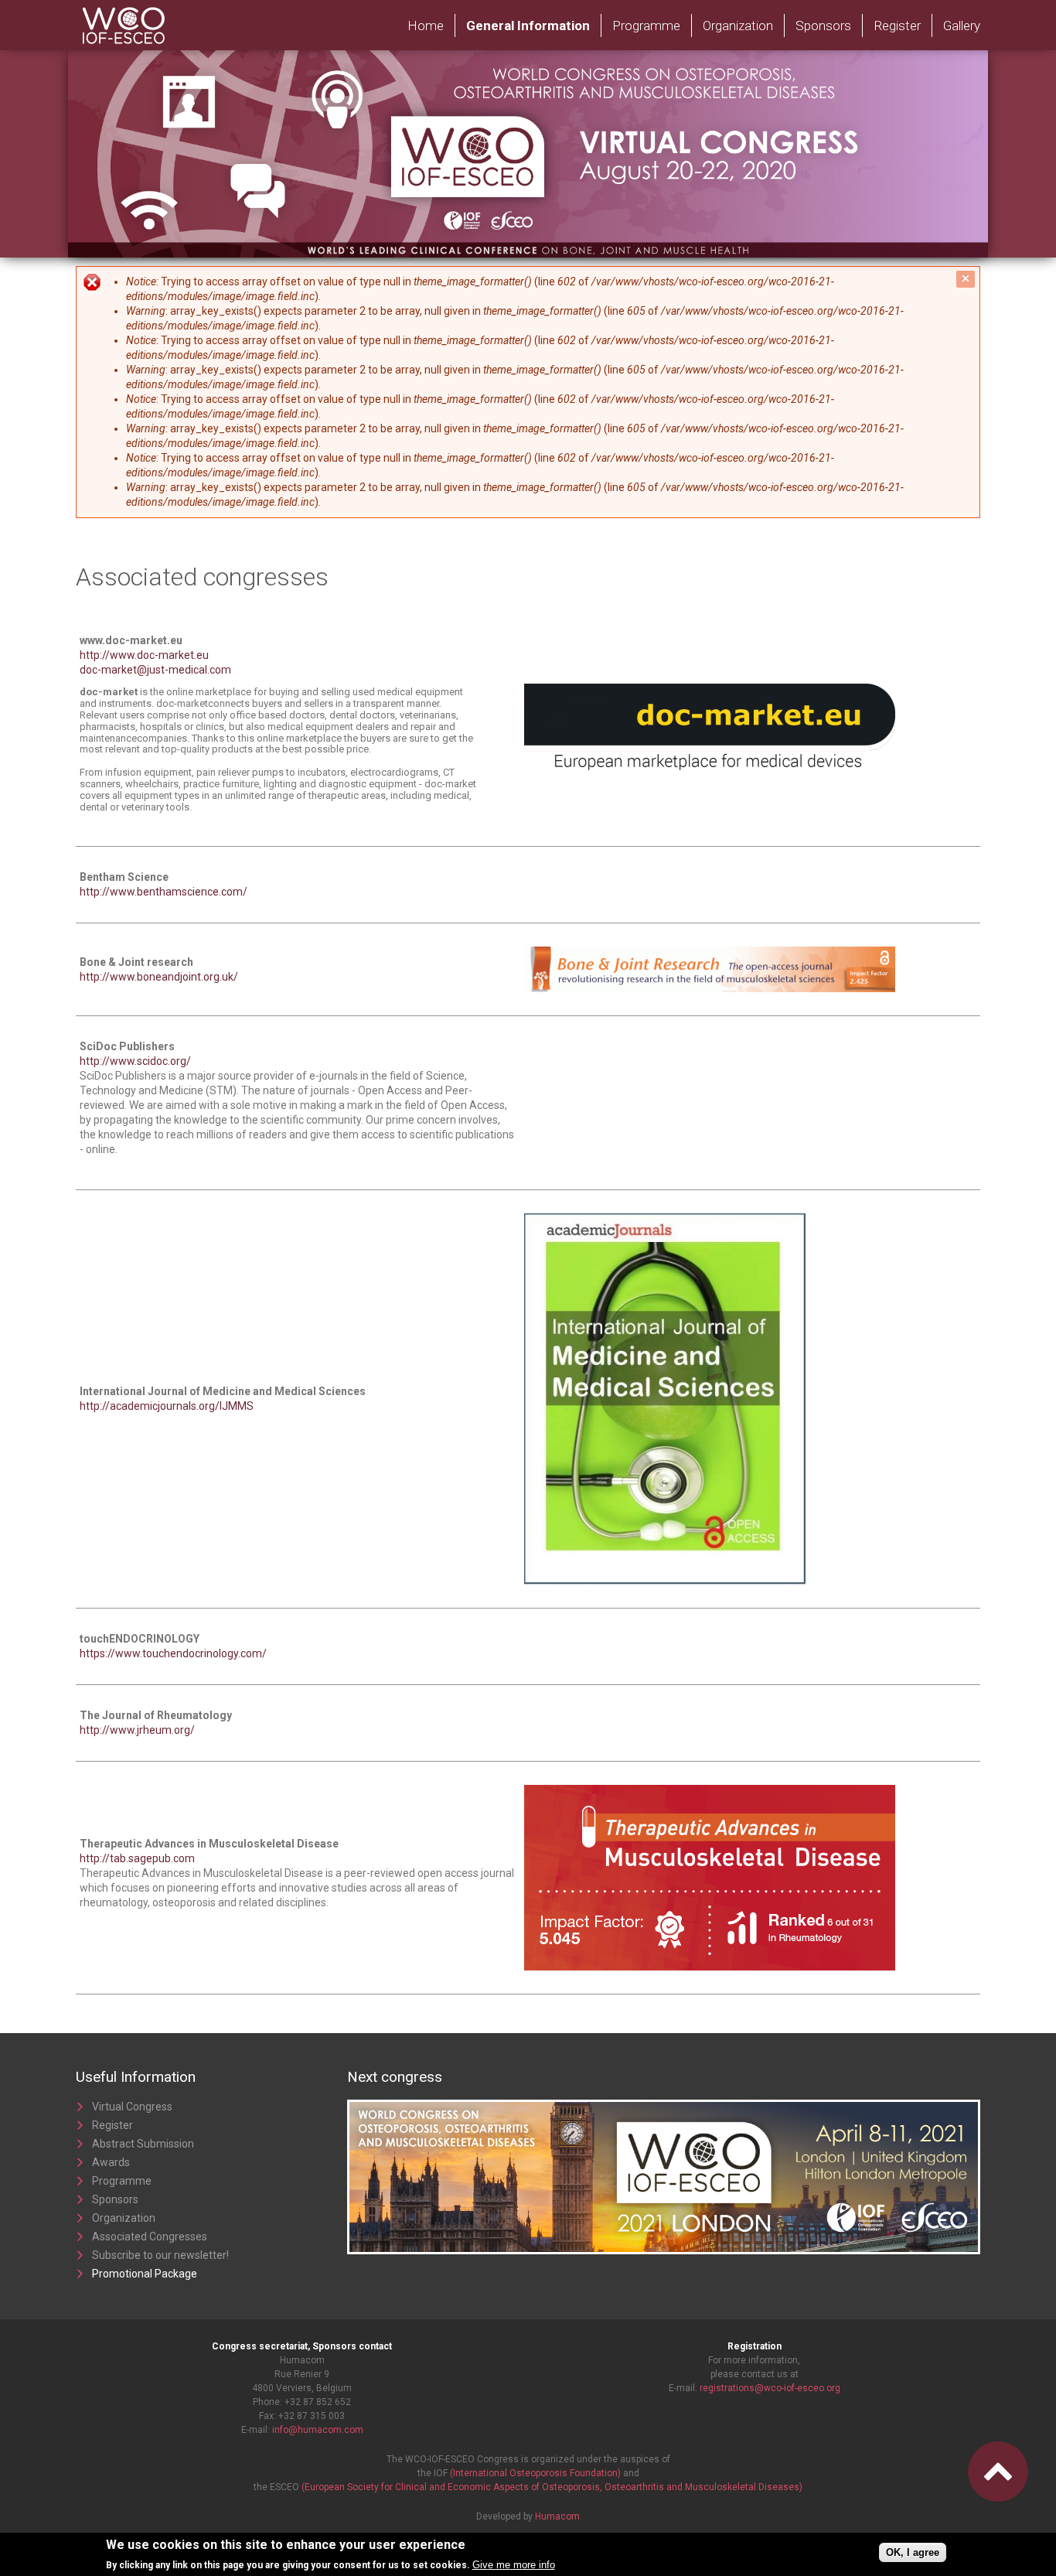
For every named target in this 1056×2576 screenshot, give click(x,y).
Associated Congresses (150, 2237)
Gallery (962, 26)
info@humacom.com (318, 2430)
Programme (646, 26)
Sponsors (823, 26)
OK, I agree (913, 2552)
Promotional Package (145, 2274)
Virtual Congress (132, 2107)
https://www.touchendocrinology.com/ (173, 1653)
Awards (111, 2162)
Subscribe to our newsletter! (160, 2255)
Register (897, 26)
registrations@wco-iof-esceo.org (770, 2388)
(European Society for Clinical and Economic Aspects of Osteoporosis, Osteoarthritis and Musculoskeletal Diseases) (552, 2487)
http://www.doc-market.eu (144, 655)
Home (426, 26)
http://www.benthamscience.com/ (164, 892)
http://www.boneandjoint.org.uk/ (159, 977)
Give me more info (514, 2565)
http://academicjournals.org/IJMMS (167, 1406)
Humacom (557, 2516)
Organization (738, 26)
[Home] (168, 7)
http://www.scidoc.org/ (135, 1061)
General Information (528, 26)
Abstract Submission (143, 2144)
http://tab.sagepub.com (137, 1858)
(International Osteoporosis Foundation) (535, 2473)
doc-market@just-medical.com (155, 670)
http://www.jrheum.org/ (137, 1730)
